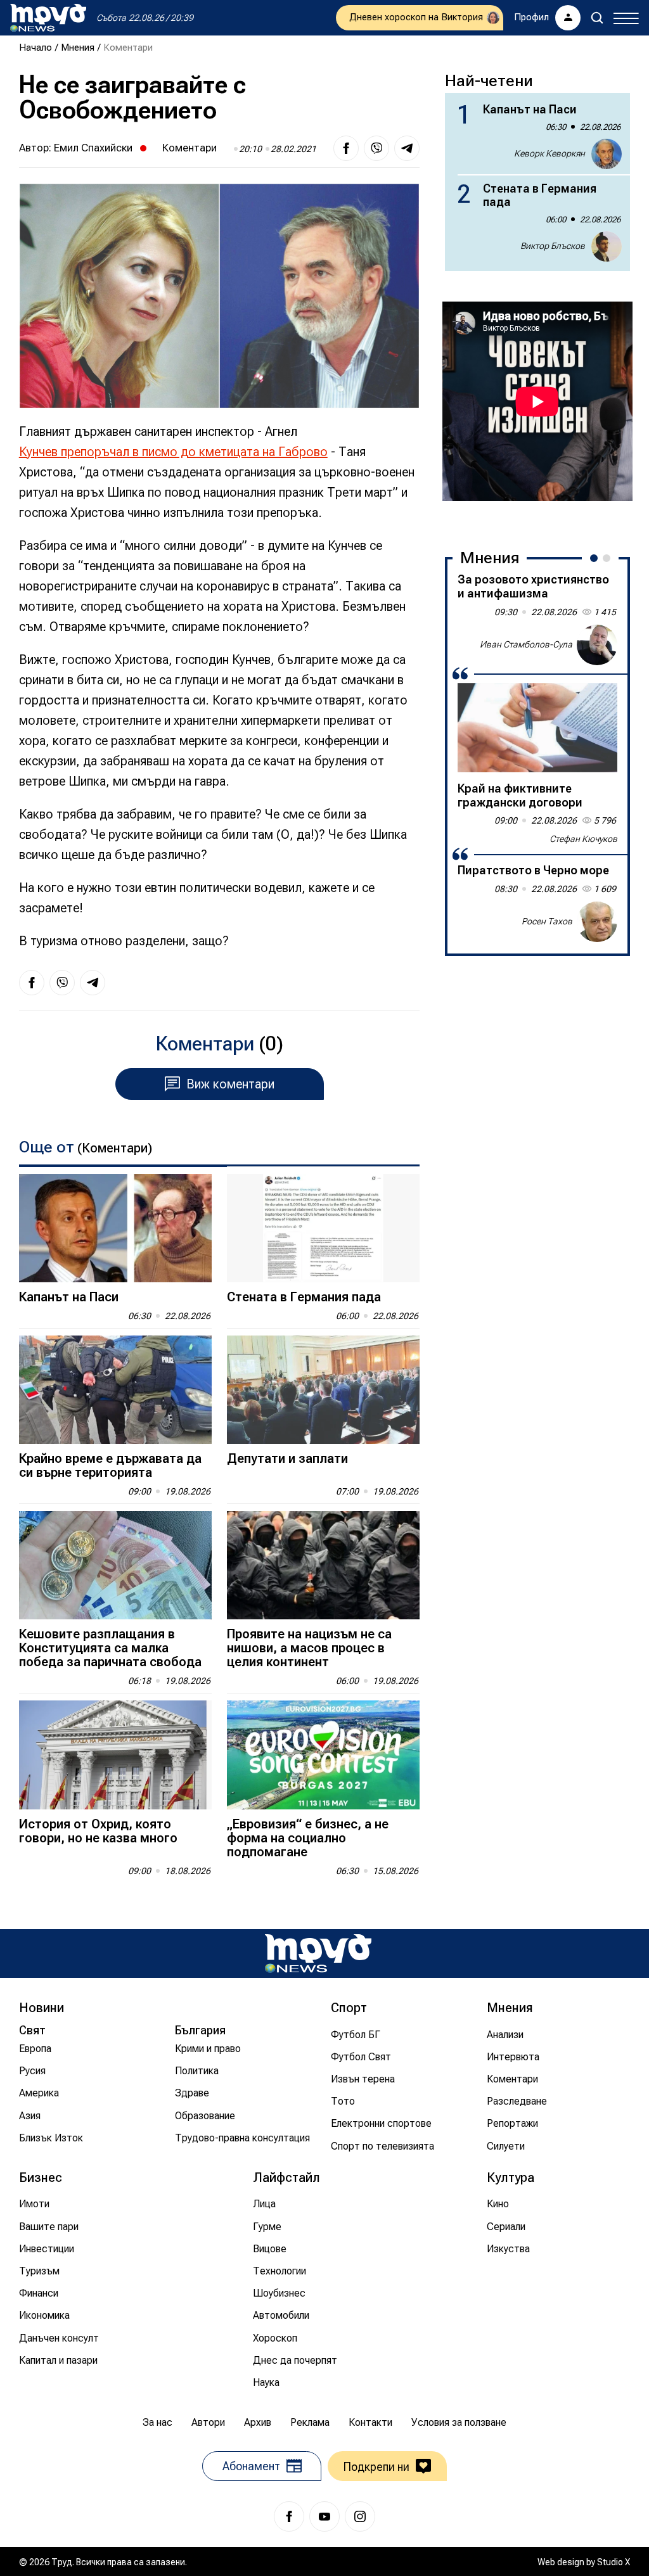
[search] (597, 18)
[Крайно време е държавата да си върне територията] (115, 1390)
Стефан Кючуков (583, 839)
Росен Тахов (547, 921)
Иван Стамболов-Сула (526, 644)
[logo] (48, 18)
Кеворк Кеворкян (549, 153)
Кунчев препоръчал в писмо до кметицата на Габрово (173, 452)
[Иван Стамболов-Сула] (597, 645)
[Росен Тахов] (597, 922)
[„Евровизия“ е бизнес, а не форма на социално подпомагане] (323, 1755)
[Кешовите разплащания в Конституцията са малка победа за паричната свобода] (115, 1565)
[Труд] (318, 1954)
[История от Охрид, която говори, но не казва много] (115, 1755)
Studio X (614, 2562)
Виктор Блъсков (553, 246)
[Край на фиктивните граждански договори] (537, 728)
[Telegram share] (407, 148)
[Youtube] (324, 2516)
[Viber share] (376, 148)
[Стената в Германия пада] (323, 1228)
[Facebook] (289, 2516)
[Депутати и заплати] (323, 1390)
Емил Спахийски (93, 148)
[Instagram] (360, 2516)
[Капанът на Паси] (115, 1228)
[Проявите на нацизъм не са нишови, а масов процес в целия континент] (323, 1565)
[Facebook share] (346, 148)
